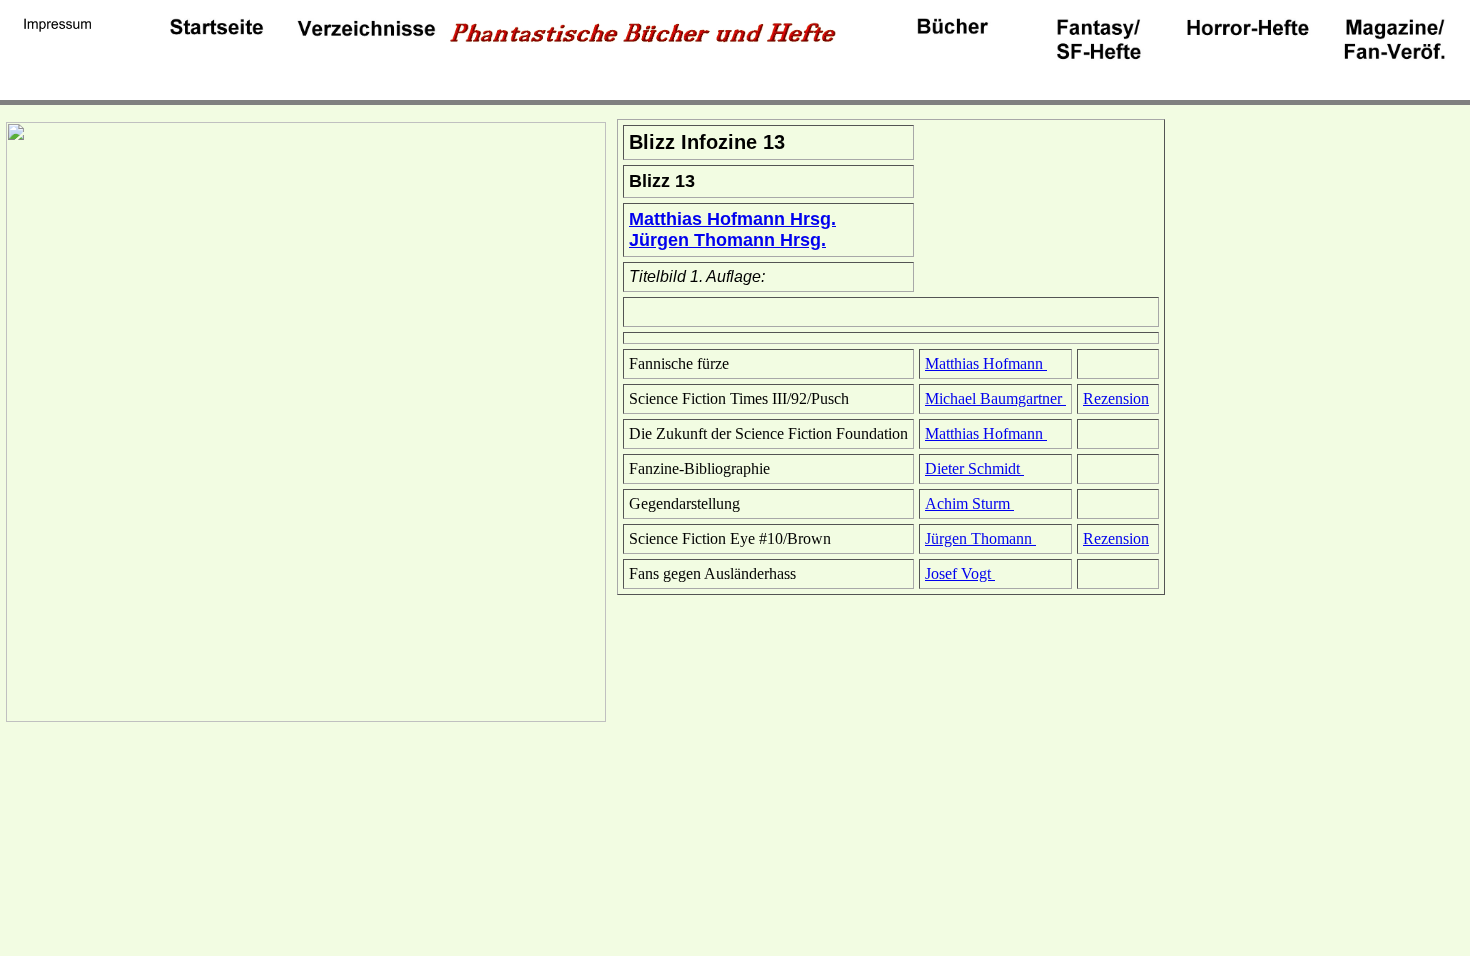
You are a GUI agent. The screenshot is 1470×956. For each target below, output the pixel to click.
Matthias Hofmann (986, 363)
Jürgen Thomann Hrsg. (727, 240)
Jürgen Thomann (980, 538)
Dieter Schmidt (974, 468)
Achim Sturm (969, 503)
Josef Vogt (960, 573)
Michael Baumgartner (995, 398)
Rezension (1116, 398)
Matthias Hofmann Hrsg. (732, 219)
